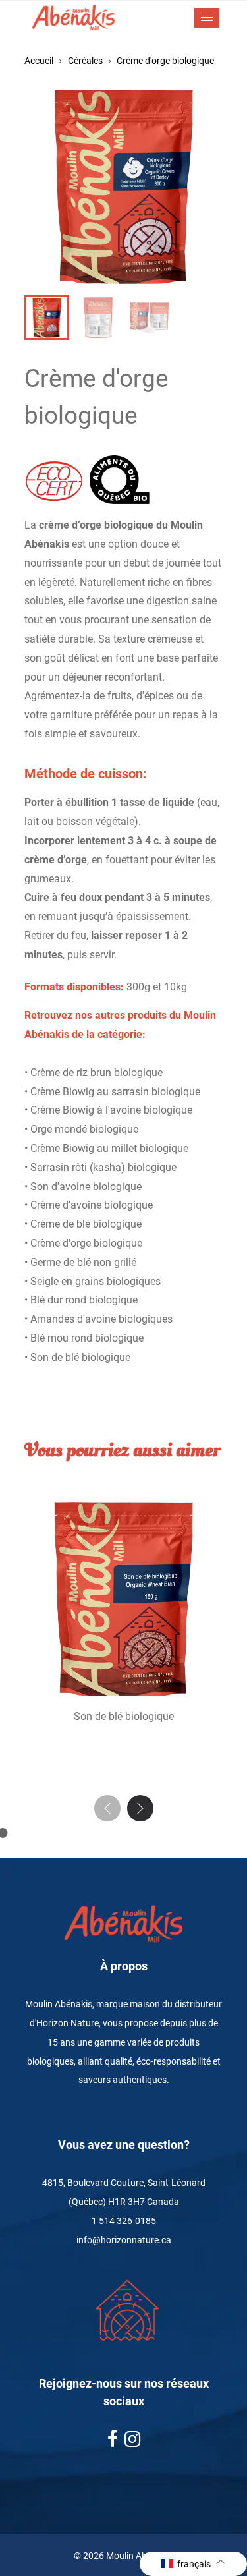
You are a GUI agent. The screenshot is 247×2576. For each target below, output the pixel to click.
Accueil (39, 61)
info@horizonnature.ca (124, 2240)
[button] (140, 1808)
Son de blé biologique (124, 1716)
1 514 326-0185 (124, 2221)
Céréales (85, 61)
